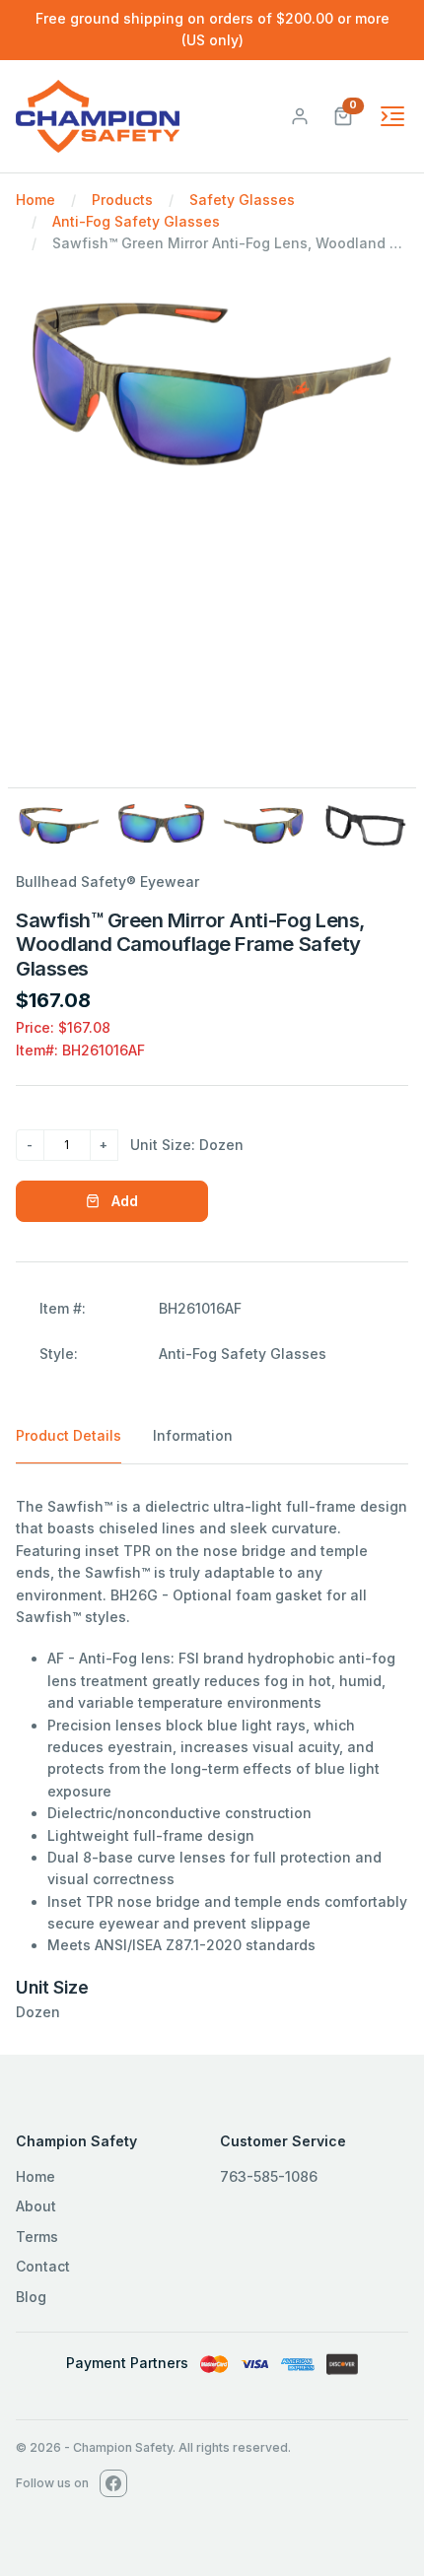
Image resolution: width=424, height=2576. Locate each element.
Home (35, 200)
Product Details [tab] (69, 1435)
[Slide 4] (366, 826)
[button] (343, 115)
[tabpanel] (212, 1760)
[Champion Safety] (98, 116)
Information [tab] (193, 1435)
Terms (37, 2237)
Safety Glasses (242, 200)
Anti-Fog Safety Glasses (136, 221)
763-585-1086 (269, 2176)
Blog (31, 2297)
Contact (43, 2266)
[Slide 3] (263, 826)
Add (123, 1201)
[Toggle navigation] (392, 116)
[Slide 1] (59, 826)
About (36, 2206)
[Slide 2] (162, 823)
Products (122, 200)
